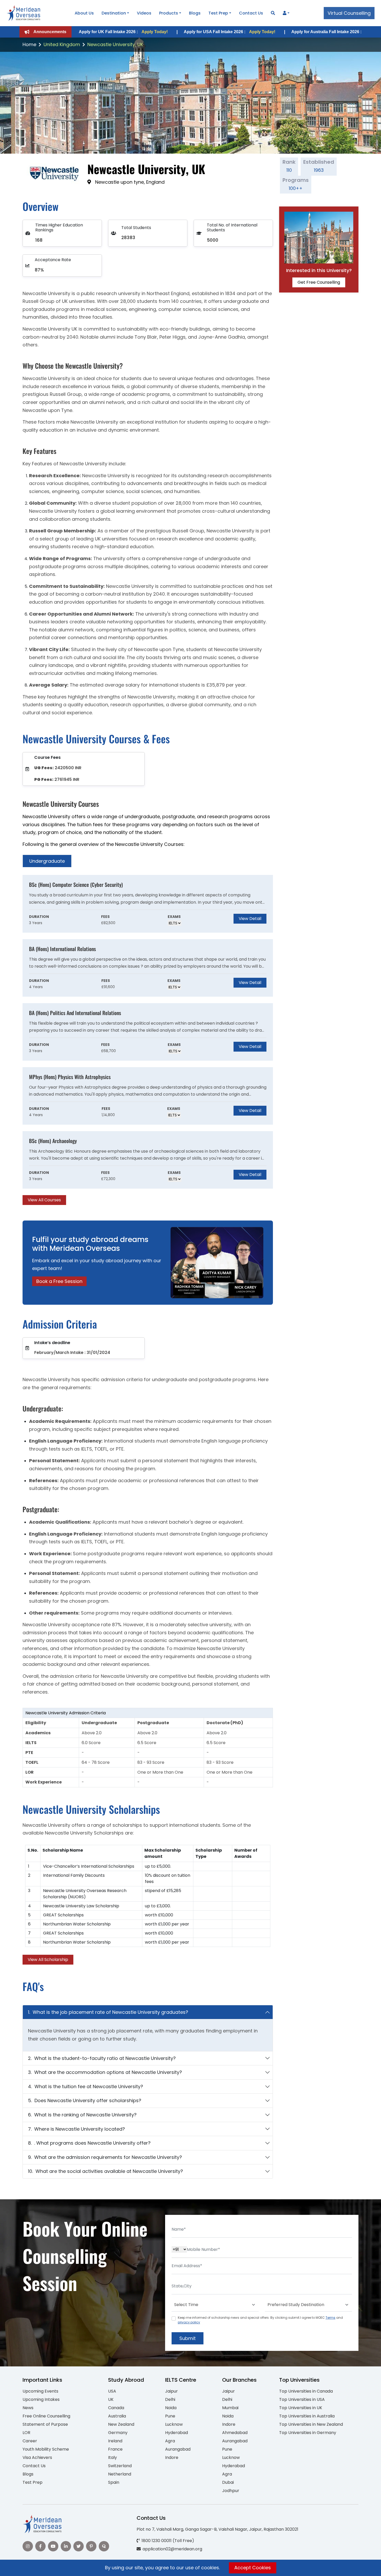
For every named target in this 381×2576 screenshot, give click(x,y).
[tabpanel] (148, 1040)
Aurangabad (178, 2449)
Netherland (120, 2474)
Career (30, 2441)
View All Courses (44, 1200)
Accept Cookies (253, 2568)
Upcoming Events (40, 2391)
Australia (117, 2416)
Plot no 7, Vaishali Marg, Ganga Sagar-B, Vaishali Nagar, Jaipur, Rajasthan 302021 (217, 2529)
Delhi (170, 2399)
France (115, 2449)
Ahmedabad (235, 2433)
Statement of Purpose (45, 2424)
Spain (114, 2482)
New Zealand (121, 2424)
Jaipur (171, 2391)
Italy (112, 2457)
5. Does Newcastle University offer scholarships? (85, 2100)
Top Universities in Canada (306, 2391)
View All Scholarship (48, 1960)
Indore (172, 2457)
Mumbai (230, 2408)
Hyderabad (177, 2433)
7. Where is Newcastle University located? (76, 2129)
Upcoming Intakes (41, 2399)
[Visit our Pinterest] (91, 2546)
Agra (170, 2441)
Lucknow (174, 2424)
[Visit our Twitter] (79, 2546)
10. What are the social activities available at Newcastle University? (105, 2171)
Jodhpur (231, 2491)
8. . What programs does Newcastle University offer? (89, 2143)
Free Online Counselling (46, 2416)
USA (112, 2391)
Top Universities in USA (302, 2399)
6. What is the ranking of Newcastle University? (82, 2115)
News (28, 2408)
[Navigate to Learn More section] (285, 13)
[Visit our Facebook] (40, 2546)
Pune (170, 2416)
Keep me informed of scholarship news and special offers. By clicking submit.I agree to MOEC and (260, 2320)
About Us (84, 13)
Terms (330, 2318)
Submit (188, 2338)
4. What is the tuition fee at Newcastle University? (86, 2086)
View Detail (250, 919)
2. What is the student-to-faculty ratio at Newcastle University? (102, 2058)
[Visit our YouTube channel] (53, 2546)
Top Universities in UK (301, 2408)
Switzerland (120, 2466)
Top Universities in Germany (308, 2433)
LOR (26, 2433)
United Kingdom (62, 44)
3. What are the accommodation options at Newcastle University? (105, 2072)
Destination (114, 13)
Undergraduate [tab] (47, 861)
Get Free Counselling (319, 282)
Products (169, 13)
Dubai (228, 2482)
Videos (144, 13)
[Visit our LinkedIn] (66, 2546)
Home (29, 44)
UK (111, 2399)
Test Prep (218, 13)
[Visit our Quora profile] (104, 2546)
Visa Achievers (37, 2457)
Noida (171, 2408)
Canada (116, 2408)
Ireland (115, 2441)
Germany (118, 2433)
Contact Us (251, 13)
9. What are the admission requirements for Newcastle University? (105, 2157)
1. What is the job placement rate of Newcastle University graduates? (108, 2012)
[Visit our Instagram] (28, 2546)
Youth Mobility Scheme (46, 2449)
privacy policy (189, 2322)
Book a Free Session (59, 1281)
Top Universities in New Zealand (311, 2424)
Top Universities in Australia (307, 2416)
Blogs (195, 13)
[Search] (273, 13)
